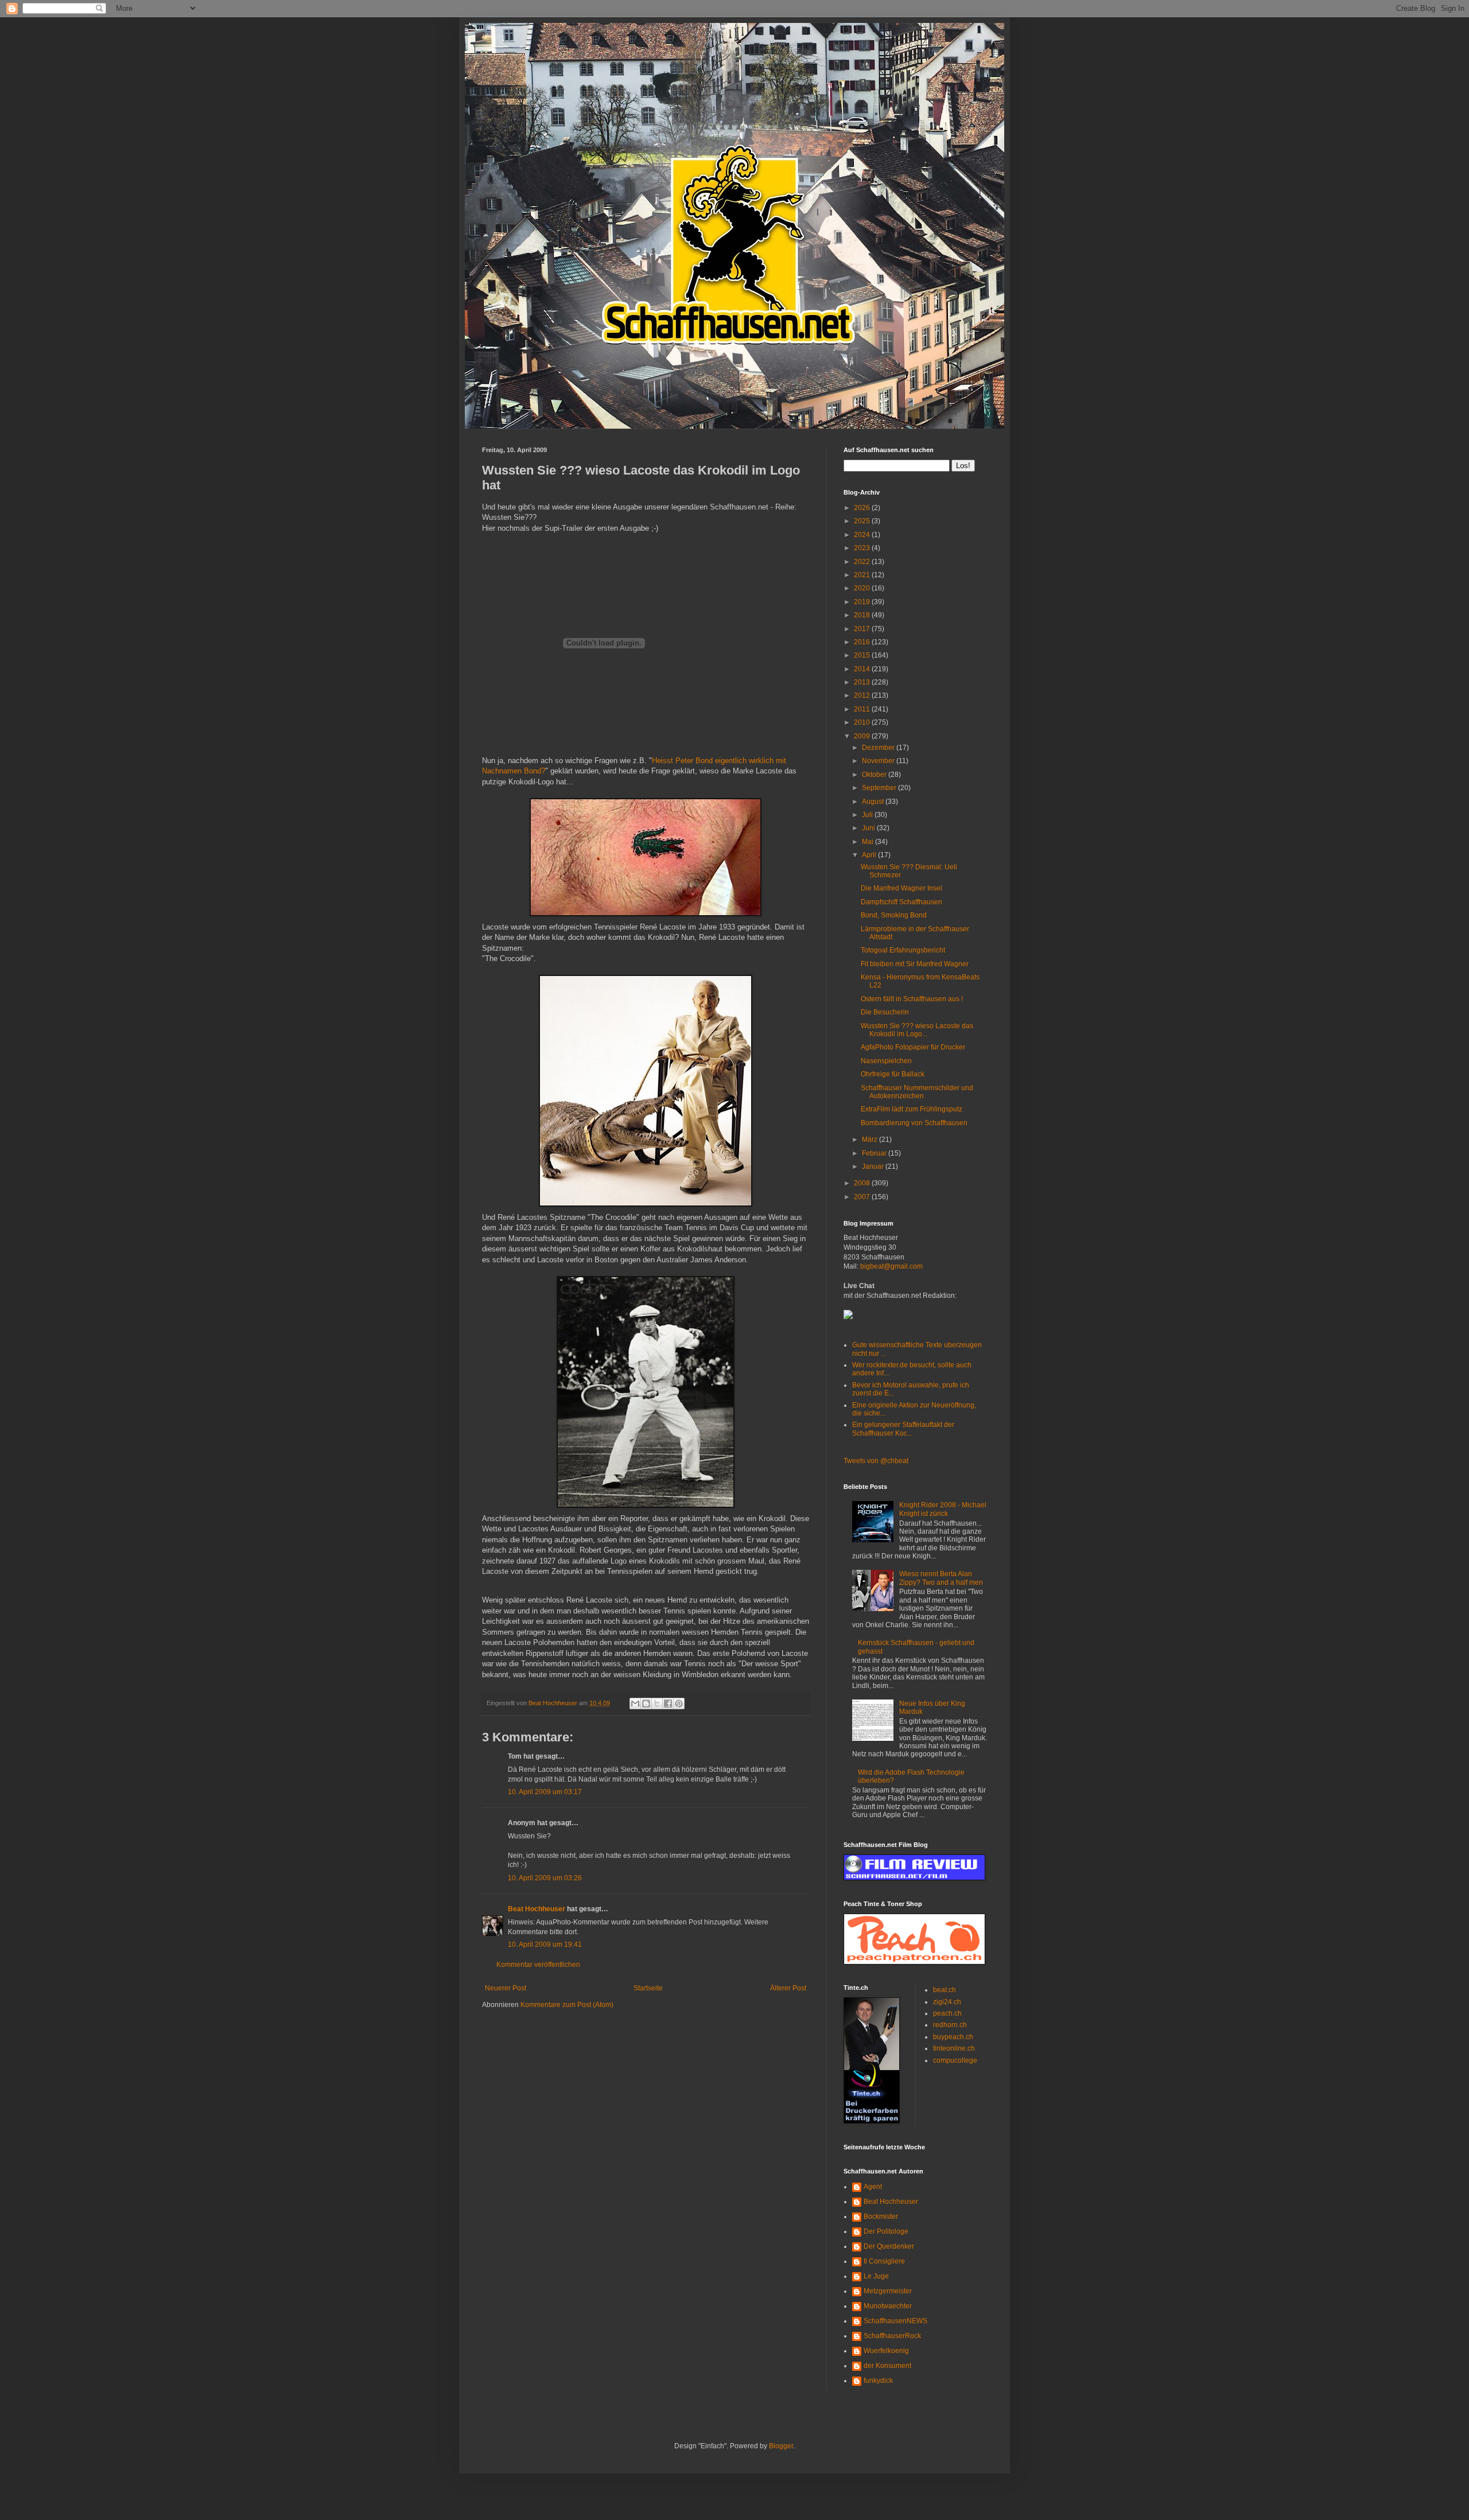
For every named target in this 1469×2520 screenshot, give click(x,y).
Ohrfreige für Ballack (893, 1074)
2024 (863, 535)
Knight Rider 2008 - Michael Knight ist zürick (943, 1509)
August (874, 802)
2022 (863, 562)
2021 (863, 575)
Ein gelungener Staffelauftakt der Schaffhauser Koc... (903, 1429)
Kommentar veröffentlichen (538, 1965)
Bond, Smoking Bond (894, 915)
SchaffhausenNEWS (895, 2321)
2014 (863, 669)
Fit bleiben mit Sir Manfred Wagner (915, 964)
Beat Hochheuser (537, 1909)
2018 (863, 615)
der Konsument (887, 2366)
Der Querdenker (889, 2246)
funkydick (878, 2381)
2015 (863, 655)
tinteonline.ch (954, 2048)
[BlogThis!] (646, 1704)
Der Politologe (886, 2231)
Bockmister (881, 2216)
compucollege (955, 2060)
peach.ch (947, 2013)
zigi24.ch (947, 2002)
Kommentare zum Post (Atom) (567, 2005)
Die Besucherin (885, 1012)
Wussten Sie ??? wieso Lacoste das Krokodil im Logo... (917, 1030)
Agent (873, 2187)
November (879, 761)
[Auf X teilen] (657, 1704)
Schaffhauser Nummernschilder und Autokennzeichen (917, 1092)
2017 (863, 629)
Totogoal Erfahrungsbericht (903, 950)
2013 (863, 682)
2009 (863, 736)
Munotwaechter (888, 2306)
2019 (863, 602)
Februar (875, 1153)
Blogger (781, 2446)
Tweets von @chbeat (876, 1461)
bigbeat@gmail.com (891, 1266)
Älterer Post (788, 1988)
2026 (863, 508)
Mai (868, 842)
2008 (863, 1183)
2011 (863, 709)
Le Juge (876, 2276)
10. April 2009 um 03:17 (545, 1792)
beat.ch (945, 1990)
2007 (863, 1197)
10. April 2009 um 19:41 (545, 1945)
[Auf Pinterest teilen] (679, 1704)
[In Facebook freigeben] (668, 1704)
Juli (868, 815)
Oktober (875, 775)
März (870, 1140)
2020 (863, 588)
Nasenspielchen (886, 1061)
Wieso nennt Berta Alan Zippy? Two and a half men (941, 1578)
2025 (863, 521)
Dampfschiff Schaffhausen (901, 902)
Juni (869, 828)
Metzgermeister (888, 2291)
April (870, 855)
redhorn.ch (950, 2025)
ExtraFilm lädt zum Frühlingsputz (912, 1109)
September (880, 788)
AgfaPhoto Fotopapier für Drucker (913, 1047)
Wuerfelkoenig (886, 2351)
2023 (863, 548)
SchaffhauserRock (892, 2336)
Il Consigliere (884, 2261)
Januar (874, 1166)
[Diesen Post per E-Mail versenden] (635, 1704)
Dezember (879, 748)
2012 (863, 695)
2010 (863, 722)
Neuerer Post (506, 1988)
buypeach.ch (953, 2037)
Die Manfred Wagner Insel (901, 888)
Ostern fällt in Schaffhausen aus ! (912, 999)
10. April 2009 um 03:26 (545, 1878)
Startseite (648, 1988)
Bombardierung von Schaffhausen (914, 1123)
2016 (863, 642)
